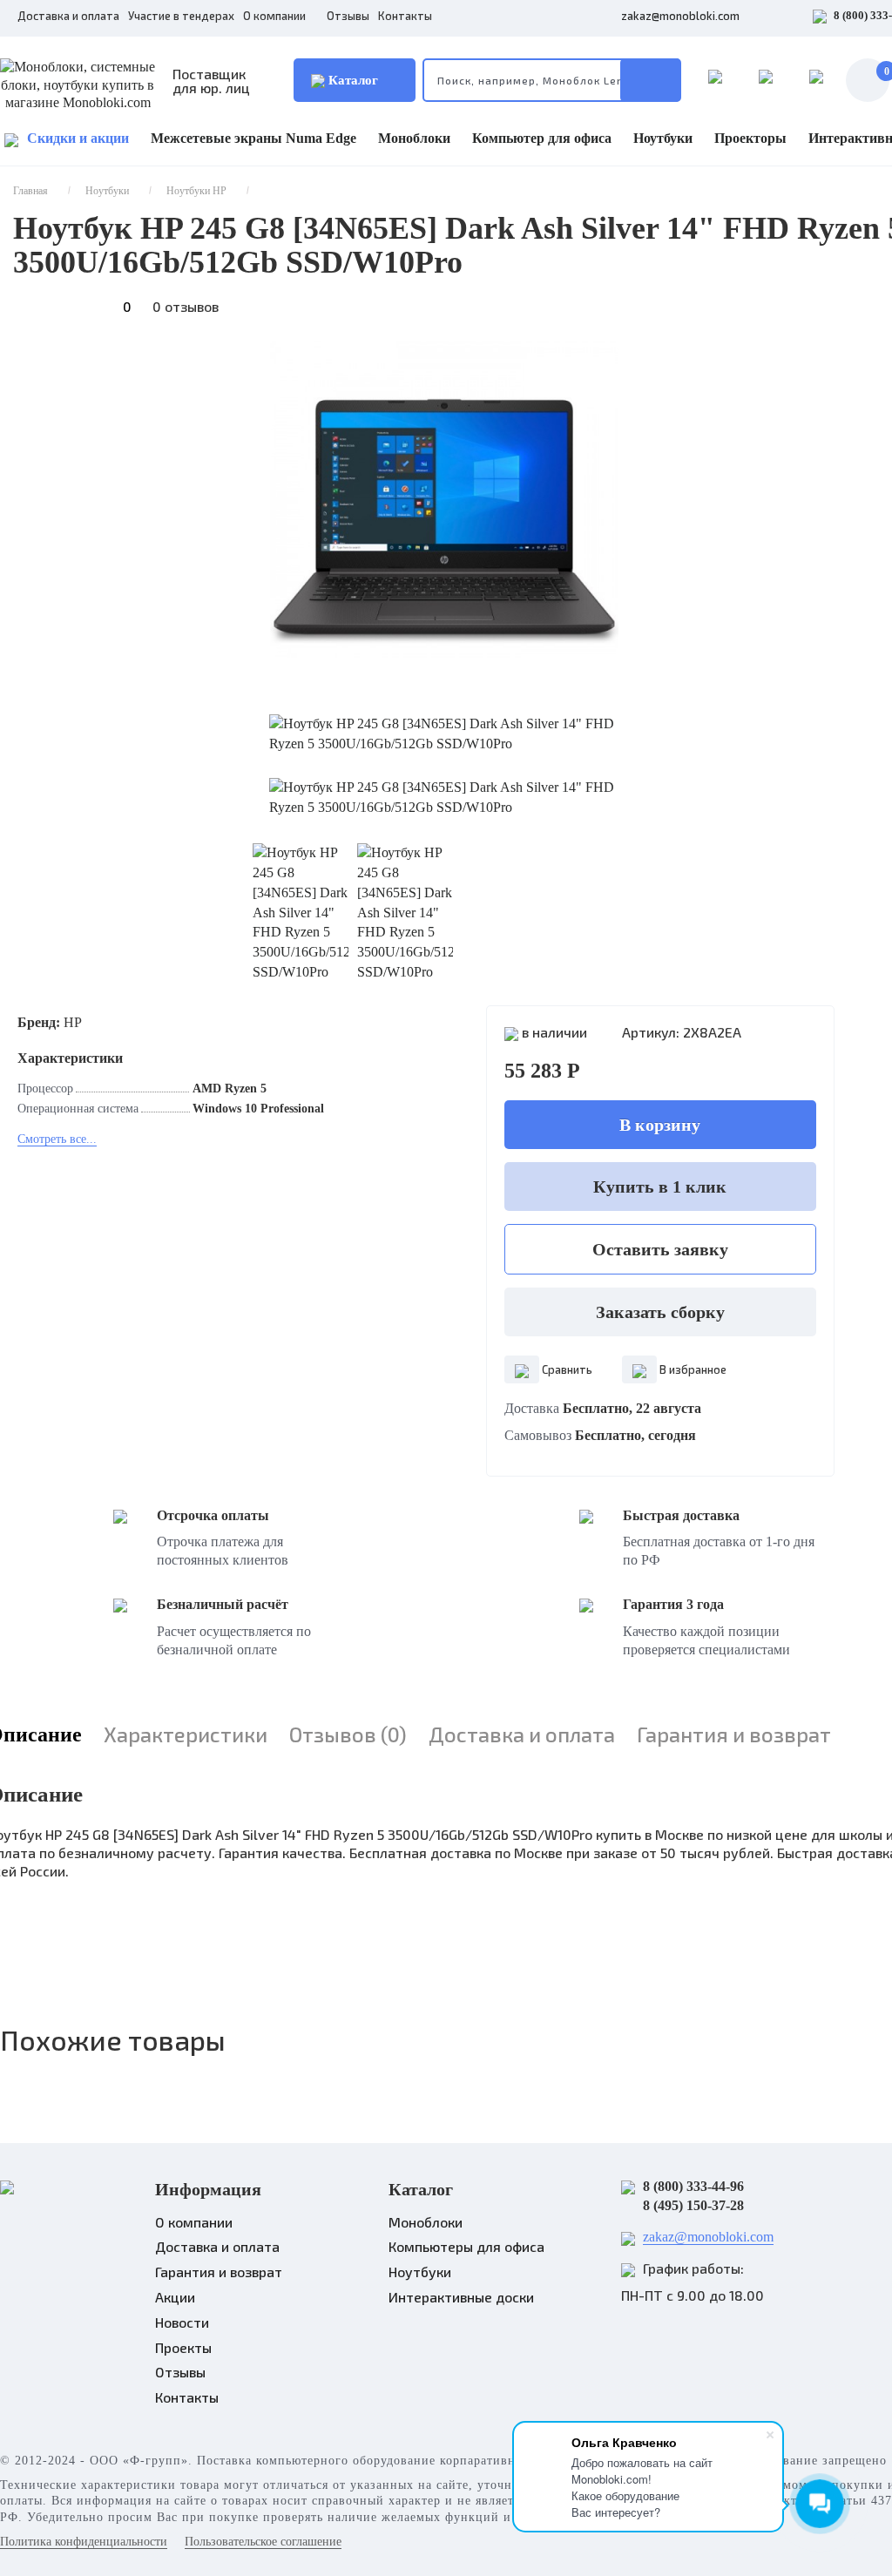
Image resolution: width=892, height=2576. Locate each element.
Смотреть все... (57, 1139)
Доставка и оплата (68, 16)
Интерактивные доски (461, 2297)
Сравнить (566, 1369)
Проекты (183, 2347)
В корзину (660, 1125)
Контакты (405, 16)
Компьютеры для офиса (466, 2246)
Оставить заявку (660, 1249)
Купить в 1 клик (660, 1187)
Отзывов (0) (348, 1734)
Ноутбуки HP (196, 191)
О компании (276, 16)
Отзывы (348, 16)
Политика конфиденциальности (84, 2542)
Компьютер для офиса (542, 138)
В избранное (692, 1369)
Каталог (351, 80)
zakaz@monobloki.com (680, 16)
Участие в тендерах (181, 16)
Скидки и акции (78, 138)
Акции (175, 2297)
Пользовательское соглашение (263, 2542)
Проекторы (750, 138)
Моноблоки (414, 138)
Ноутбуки (663, 138)
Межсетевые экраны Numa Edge (253, 138)
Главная (30, 191)
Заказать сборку (660, 1312)
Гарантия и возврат (734, 1734)
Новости (182, 2322)
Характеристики (186, 1734)
